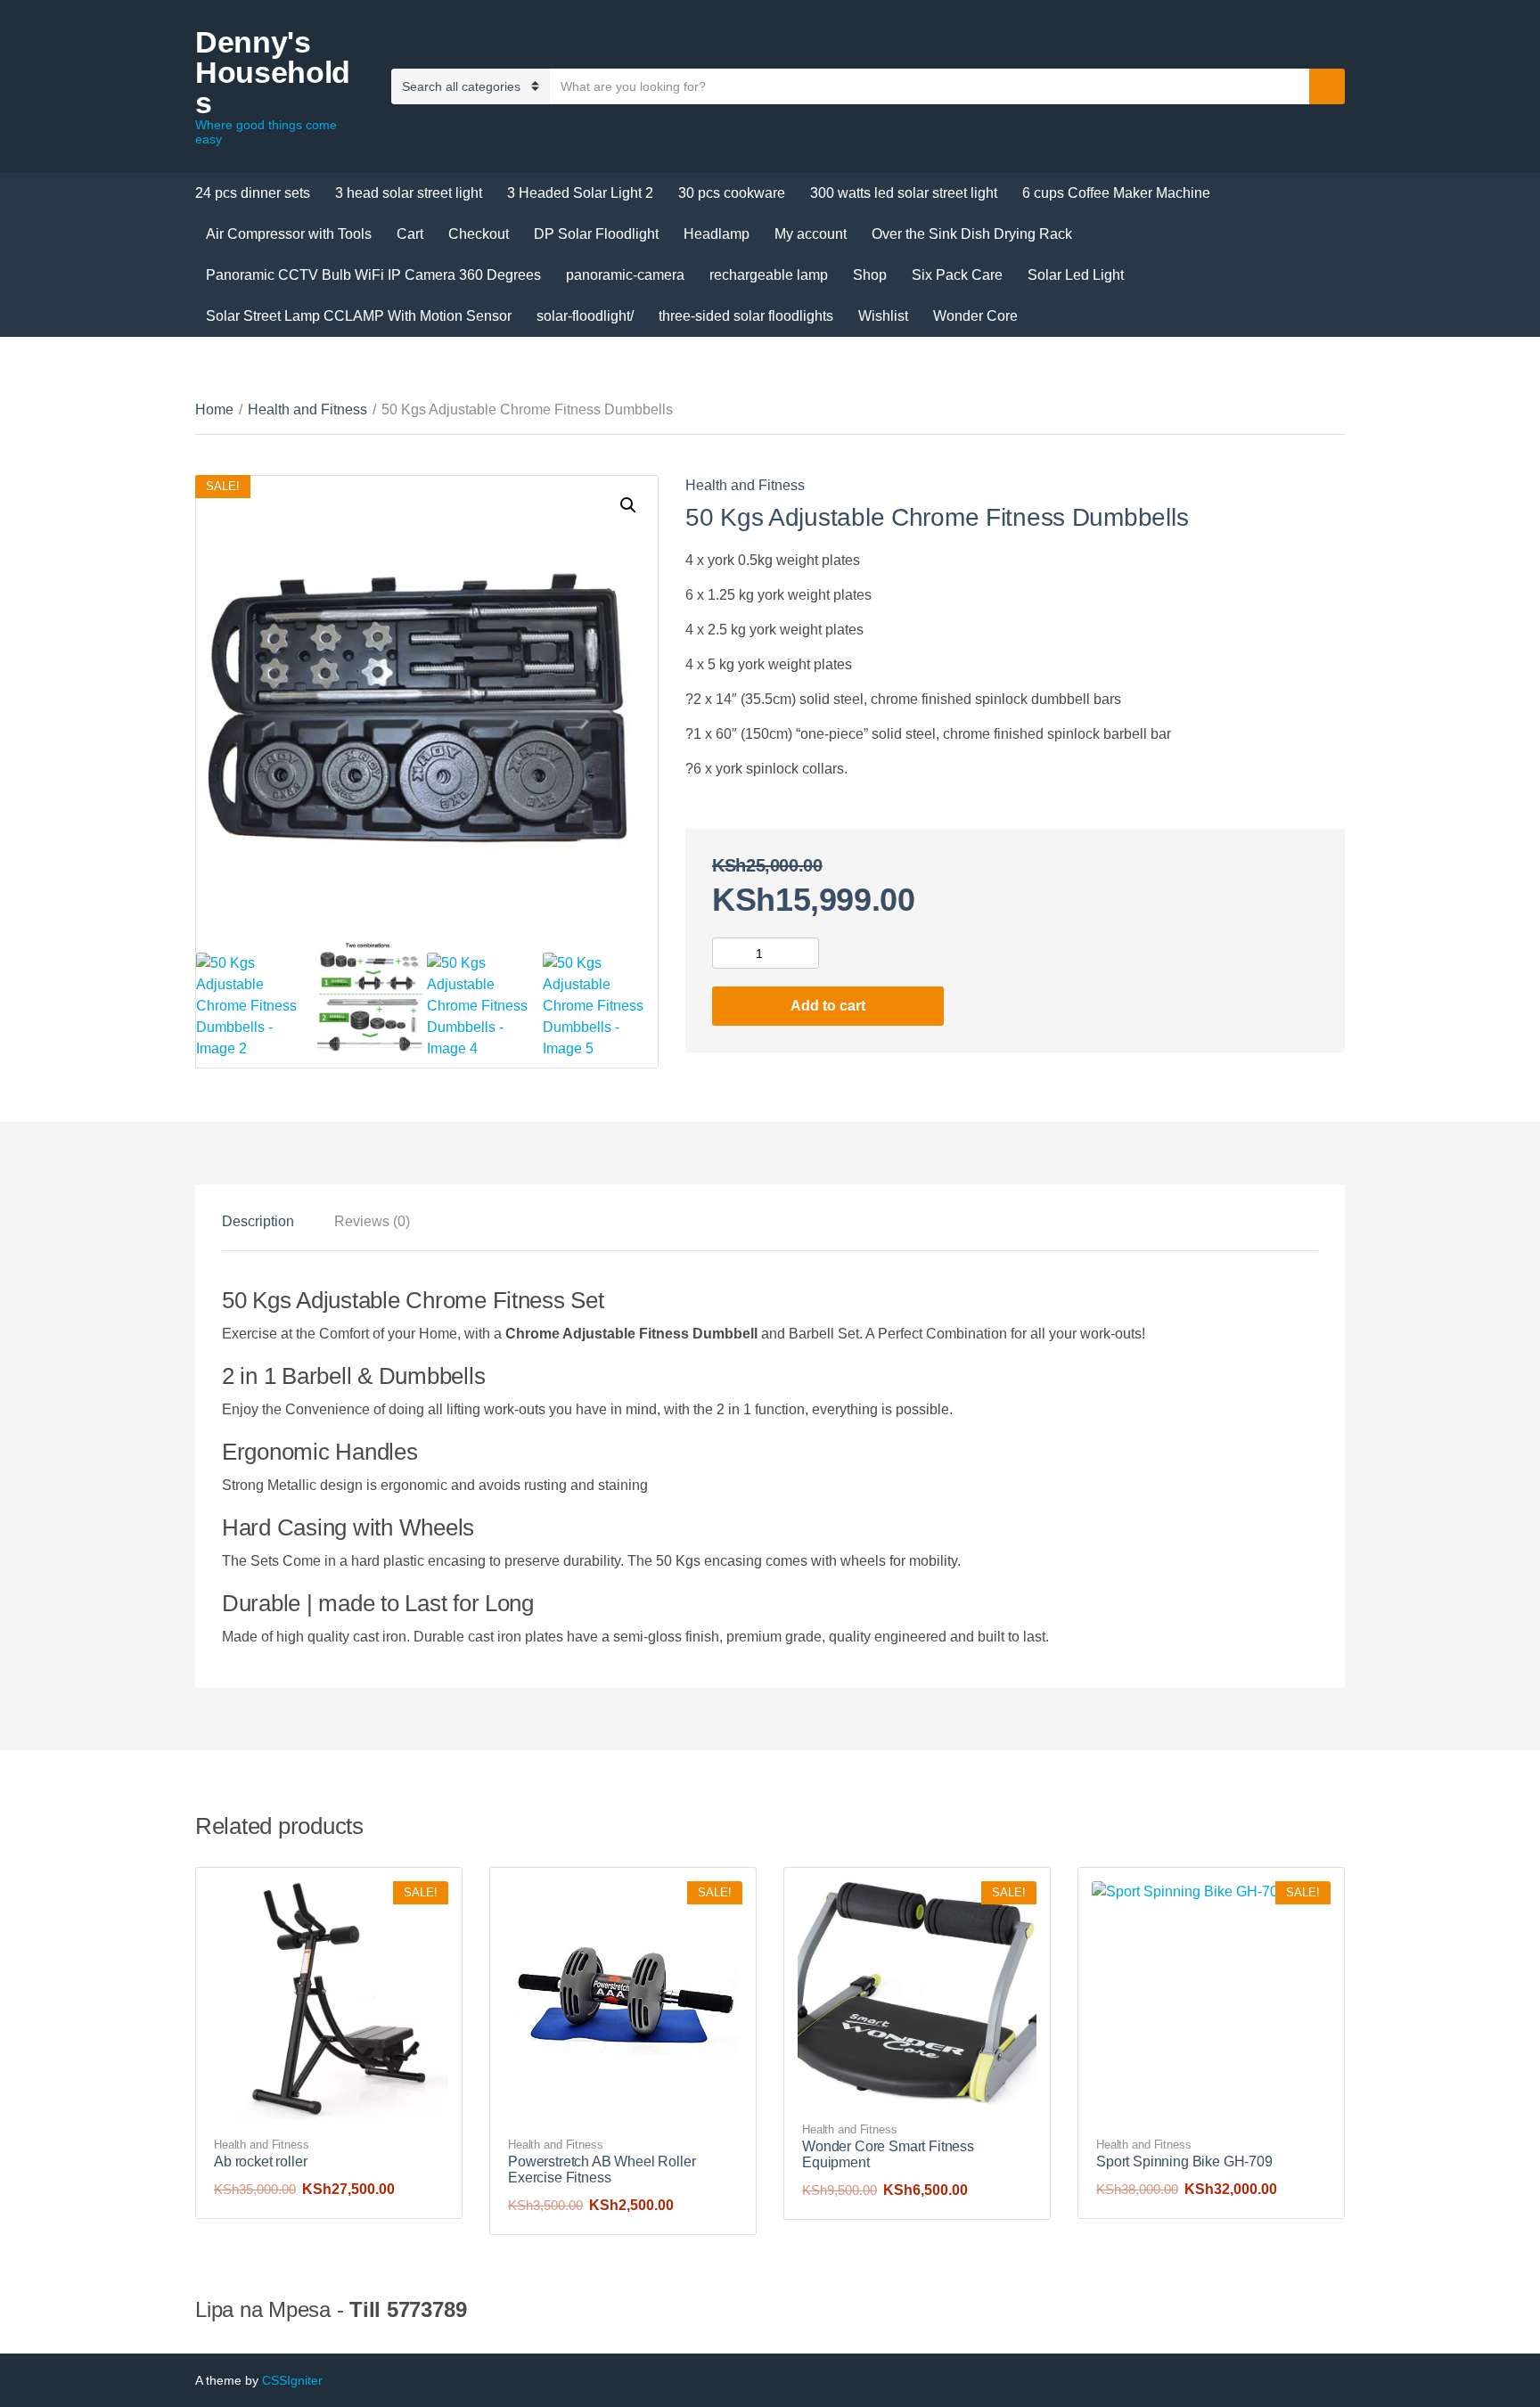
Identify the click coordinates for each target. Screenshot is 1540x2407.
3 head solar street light (409, 193)
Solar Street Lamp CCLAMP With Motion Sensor (359, 316)
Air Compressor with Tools (289, 234)
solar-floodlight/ (585, 316)
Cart (410, 234)
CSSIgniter (292, 2380)
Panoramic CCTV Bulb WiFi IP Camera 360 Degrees (373, 275)
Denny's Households (273, 72)
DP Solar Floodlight (596, 234)
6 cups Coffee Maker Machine (1116, 193)
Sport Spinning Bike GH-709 (1184, 2161)
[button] (628, 505)
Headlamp (717, 234)
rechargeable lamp (769, 275)
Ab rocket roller (260, 2161)
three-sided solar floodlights (746, 316)
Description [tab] (258, 1221)
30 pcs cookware (732, 193)
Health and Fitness (307, 409)
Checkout (479, 234)
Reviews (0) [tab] (372, 1221)
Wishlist (883, 316)
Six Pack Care (957, 275)
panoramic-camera (625, 275)
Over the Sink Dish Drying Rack (972, 234)
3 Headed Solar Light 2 (580, 193)
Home (214, 409)
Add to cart (828, 1006)
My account (811, 234)
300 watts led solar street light (904, 193)
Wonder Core (975, 316)
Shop (870, 275)
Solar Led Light (1076, 275)
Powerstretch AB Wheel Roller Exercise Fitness (602, 2170)
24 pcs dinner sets (253, 193)
